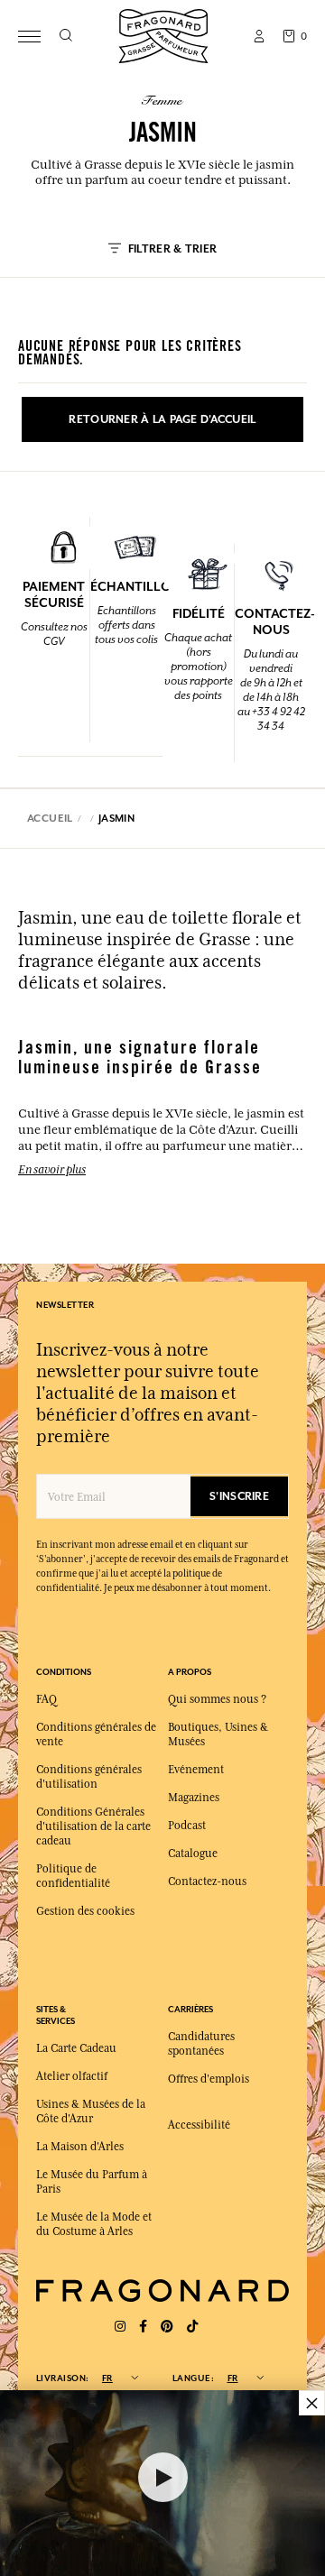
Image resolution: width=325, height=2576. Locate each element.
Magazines (194, 1798)
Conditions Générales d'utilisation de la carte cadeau (93, 1826)
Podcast (187, 1826)
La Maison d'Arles (80, 2147)
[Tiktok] (192, 2327)
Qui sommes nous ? (217, 1699)
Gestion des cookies (85, 1911)
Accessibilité (199, 2125)
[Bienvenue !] (163, 34)
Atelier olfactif (72, 2076)
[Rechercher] (65, 36)
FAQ (46, 1699)
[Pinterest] (167, 2327)
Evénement (196, 1770)
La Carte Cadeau (76, 2048)
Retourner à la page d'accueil (162, 419)
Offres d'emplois (209, 2079)
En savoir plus (52, 1169)
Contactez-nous (207, 1881)
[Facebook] (143, 2327)
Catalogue (193, 1854)
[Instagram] (120, 2327)
